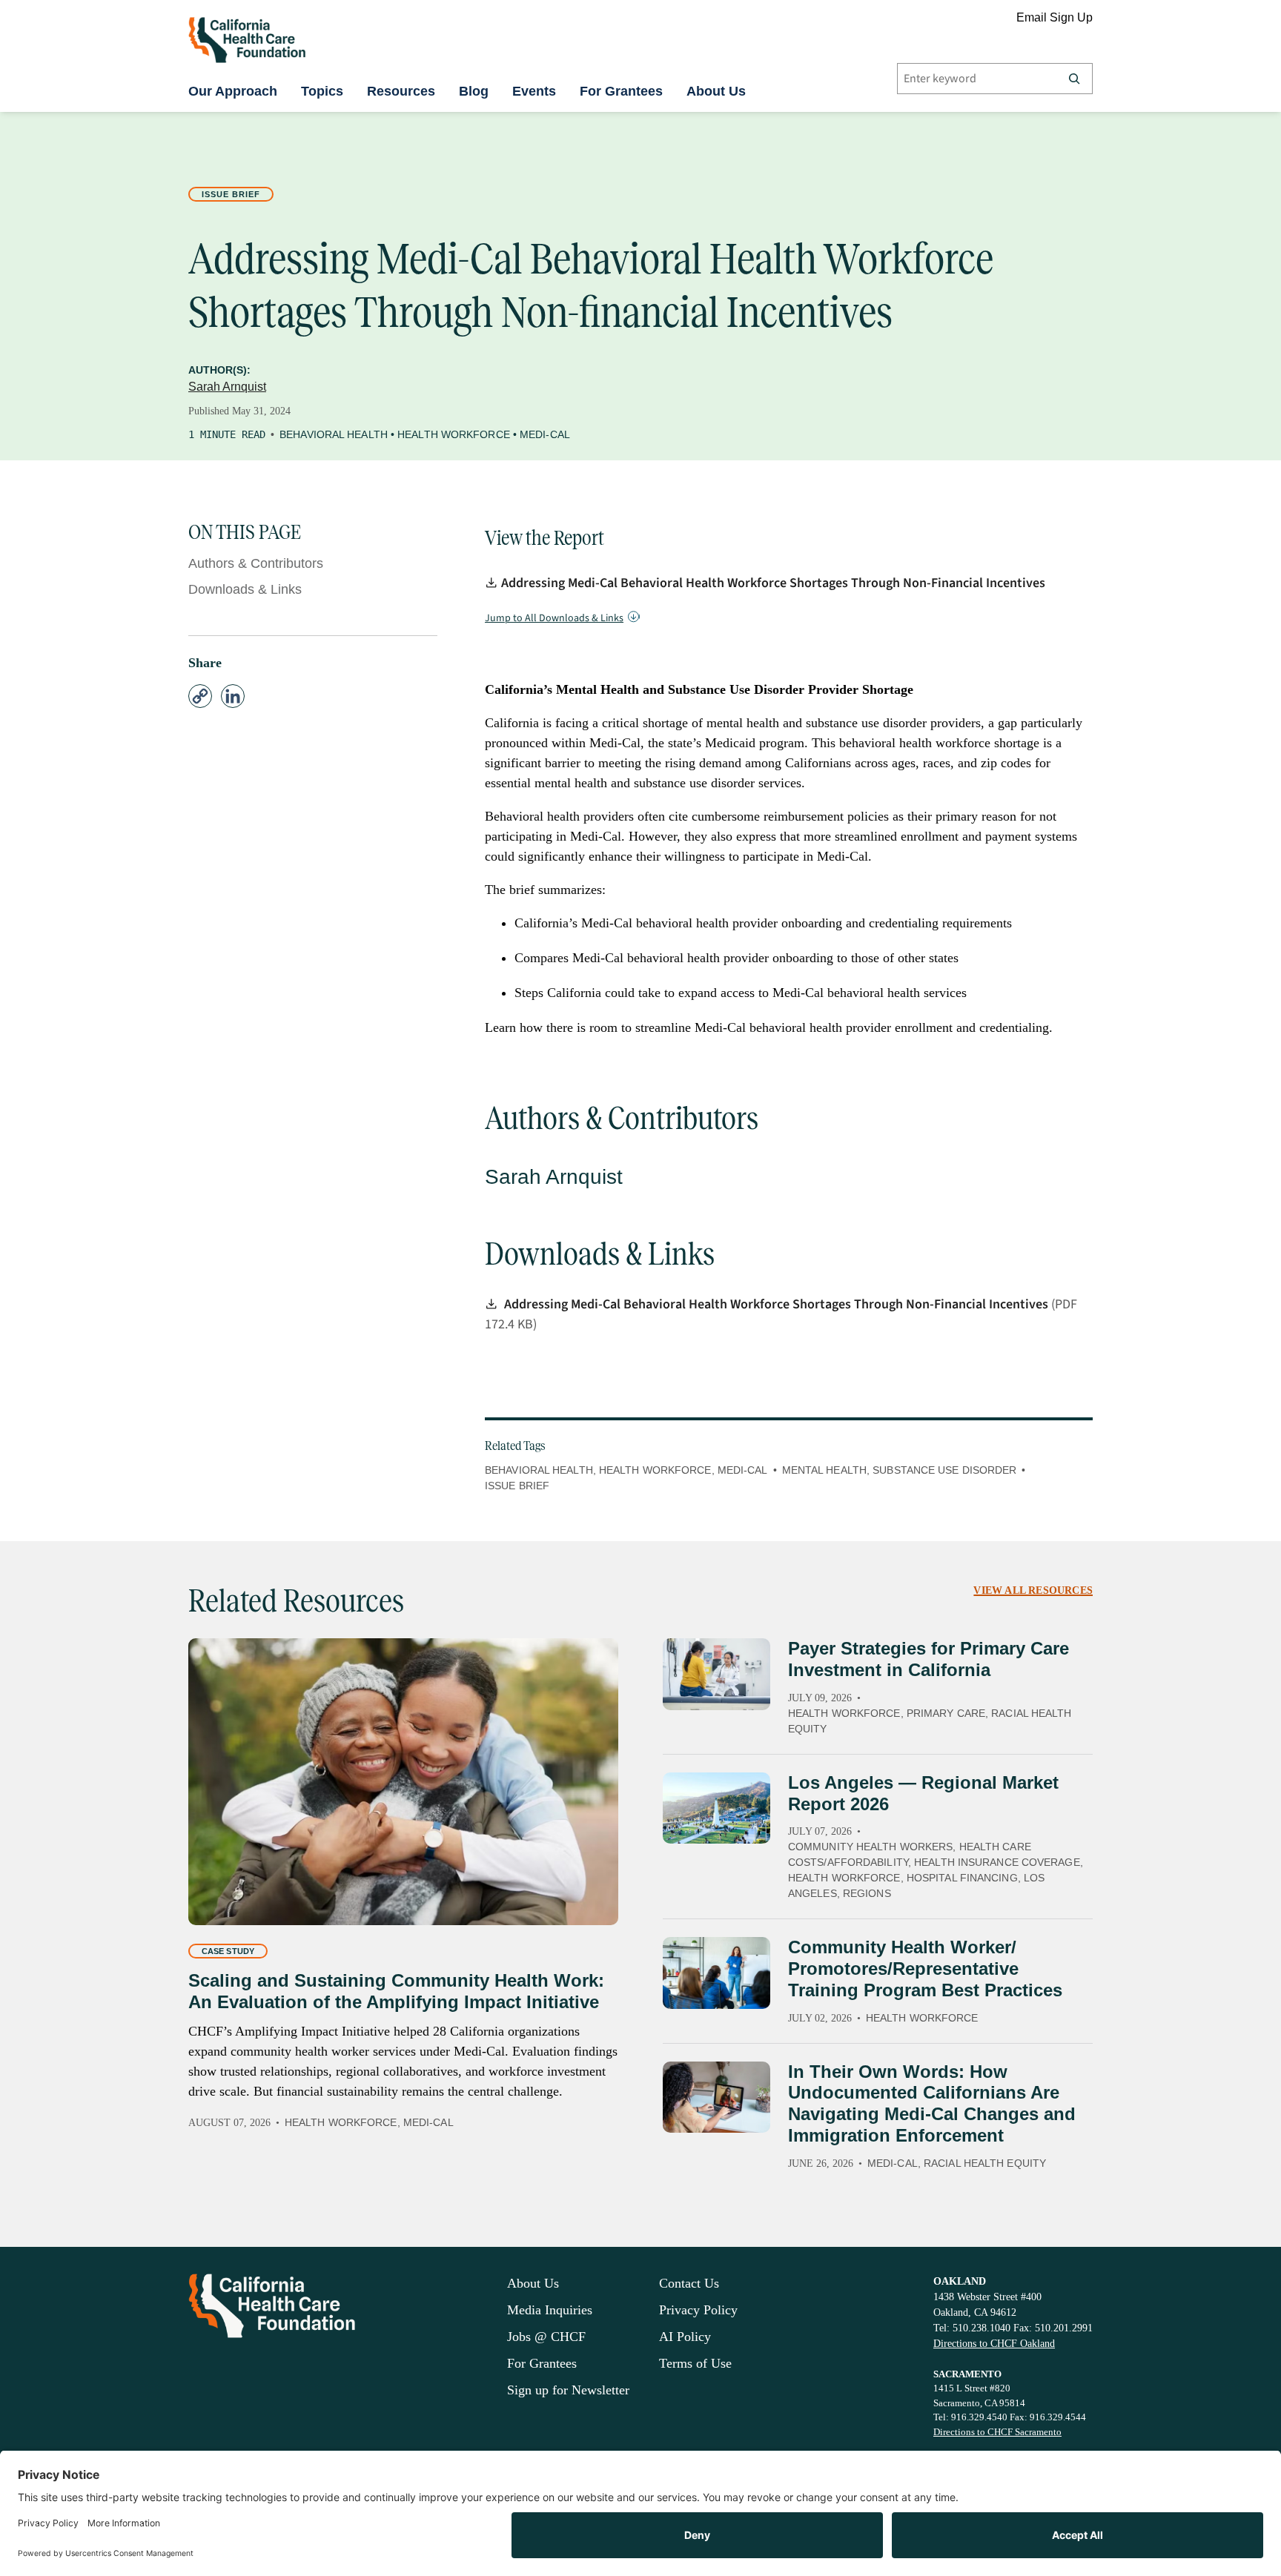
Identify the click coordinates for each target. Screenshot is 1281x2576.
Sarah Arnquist (227, 387)
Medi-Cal (545, 434)
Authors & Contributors (256, 563)
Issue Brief (231, 194)
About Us (716, 91)
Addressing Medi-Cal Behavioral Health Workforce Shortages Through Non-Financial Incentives (773, 583)
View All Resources (1033, 1590)
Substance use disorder (944, 1470)
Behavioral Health (334, 434)
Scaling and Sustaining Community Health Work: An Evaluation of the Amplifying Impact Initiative (396, 1991)
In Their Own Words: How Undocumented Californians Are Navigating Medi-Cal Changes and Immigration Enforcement (932, 2103)
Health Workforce (454, 434)
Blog (474, 91)
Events (534, 91)
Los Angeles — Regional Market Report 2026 (923, 1793)
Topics (322, 91)
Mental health (824, 1470)
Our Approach (233, 91)
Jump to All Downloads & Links (554, 618)
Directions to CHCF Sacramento (997, 2432)
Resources (401, 91)
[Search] (1074, 79)
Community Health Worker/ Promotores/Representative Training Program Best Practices (925, 1969)
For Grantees (621, 91)
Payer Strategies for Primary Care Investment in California (929, 1659)
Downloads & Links (245, 589)
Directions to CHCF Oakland (994, 2344)
